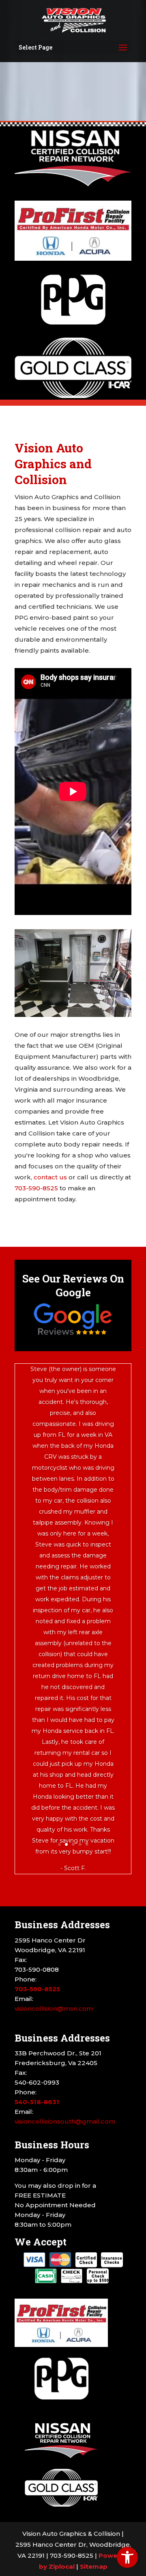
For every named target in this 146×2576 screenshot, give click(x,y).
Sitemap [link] (94, 2566)
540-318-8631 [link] (37, 2102)
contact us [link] (50, 1177)
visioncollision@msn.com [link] (54, 2008)
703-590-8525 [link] (36, 1188)
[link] (127, 2557)
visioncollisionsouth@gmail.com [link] (65, 2121)
